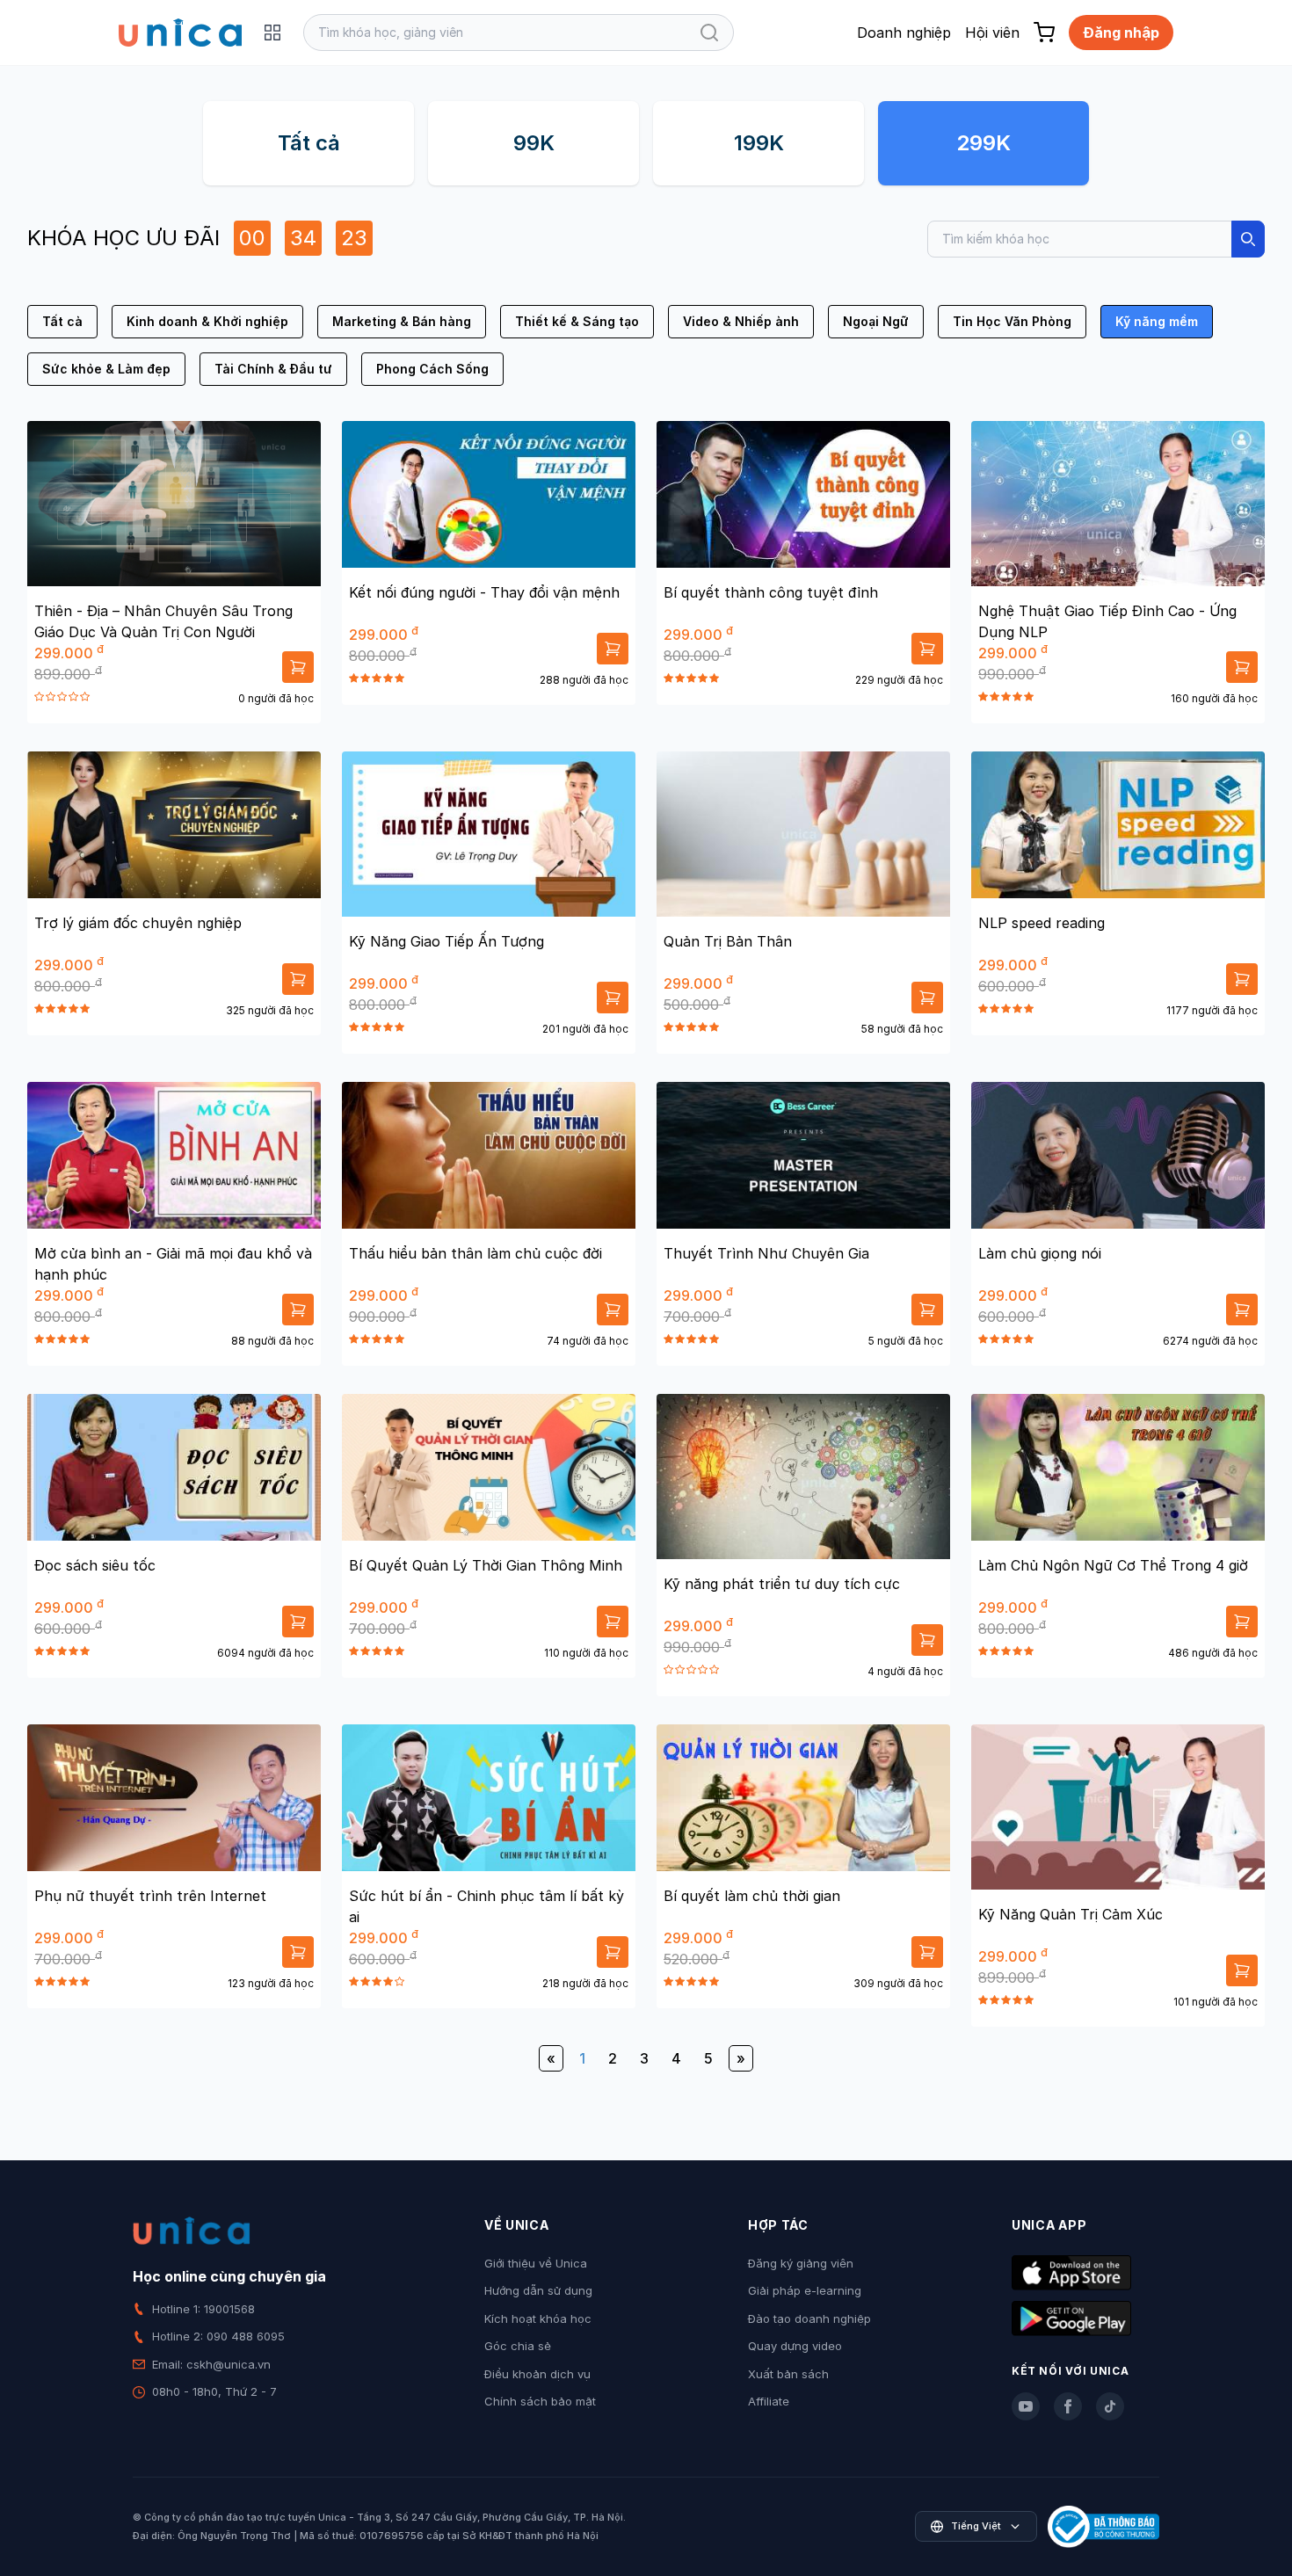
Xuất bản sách (788, 2374)
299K (984, 143)
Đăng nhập (1121, 33)
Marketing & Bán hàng (402, 321)
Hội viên (992, 33)
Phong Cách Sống (432, 369)
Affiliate (769, 2401)
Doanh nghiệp (904, 33)
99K (534, 143)
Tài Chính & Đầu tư (273, 369)
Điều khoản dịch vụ (537, 2374)
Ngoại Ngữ (876, 321)
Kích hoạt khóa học (538, 2318)
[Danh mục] (272, 33)
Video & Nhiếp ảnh (741, 321)
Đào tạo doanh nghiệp (809, 2318)
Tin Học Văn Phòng (1012, 321)
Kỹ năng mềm (1157, 321)
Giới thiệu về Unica (536, 2263)
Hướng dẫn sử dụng (538, 2290)
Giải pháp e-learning (805, 2290)
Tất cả (309, 143)
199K (759, 143)
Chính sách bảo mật (540, 2401)
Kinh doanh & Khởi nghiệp (207, 321)
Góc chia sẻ (518, 2346)
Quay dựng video (795, 2346)
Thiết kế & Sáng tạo (577, 321)
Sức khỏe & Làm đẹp (106, 369)
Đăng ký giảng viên (801, 2263)
